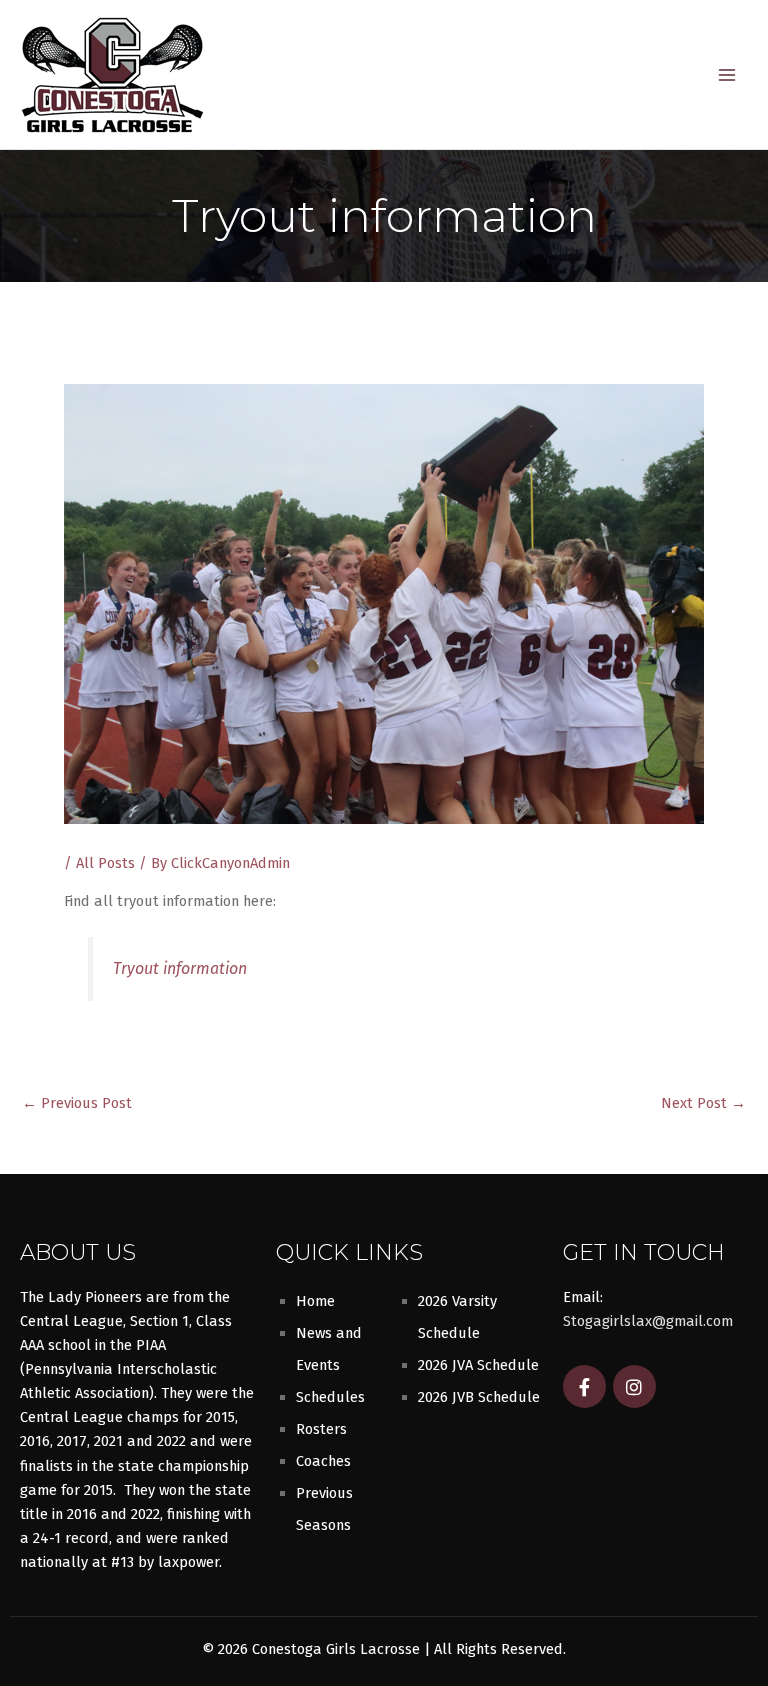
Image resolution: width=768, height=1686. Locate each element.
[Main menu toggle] (727, 75)
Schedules (330, 1397)
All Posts (105, 863)
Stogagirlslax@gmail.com (648, 1321)
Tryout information (180, 968)
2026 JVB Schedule (479, 1397)
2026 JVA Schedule (478, 1365)
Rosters (321, 1429)
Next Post (703, 1103)
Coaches (323, 1461)
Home (315, 1301)
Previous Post (77, 1103)
